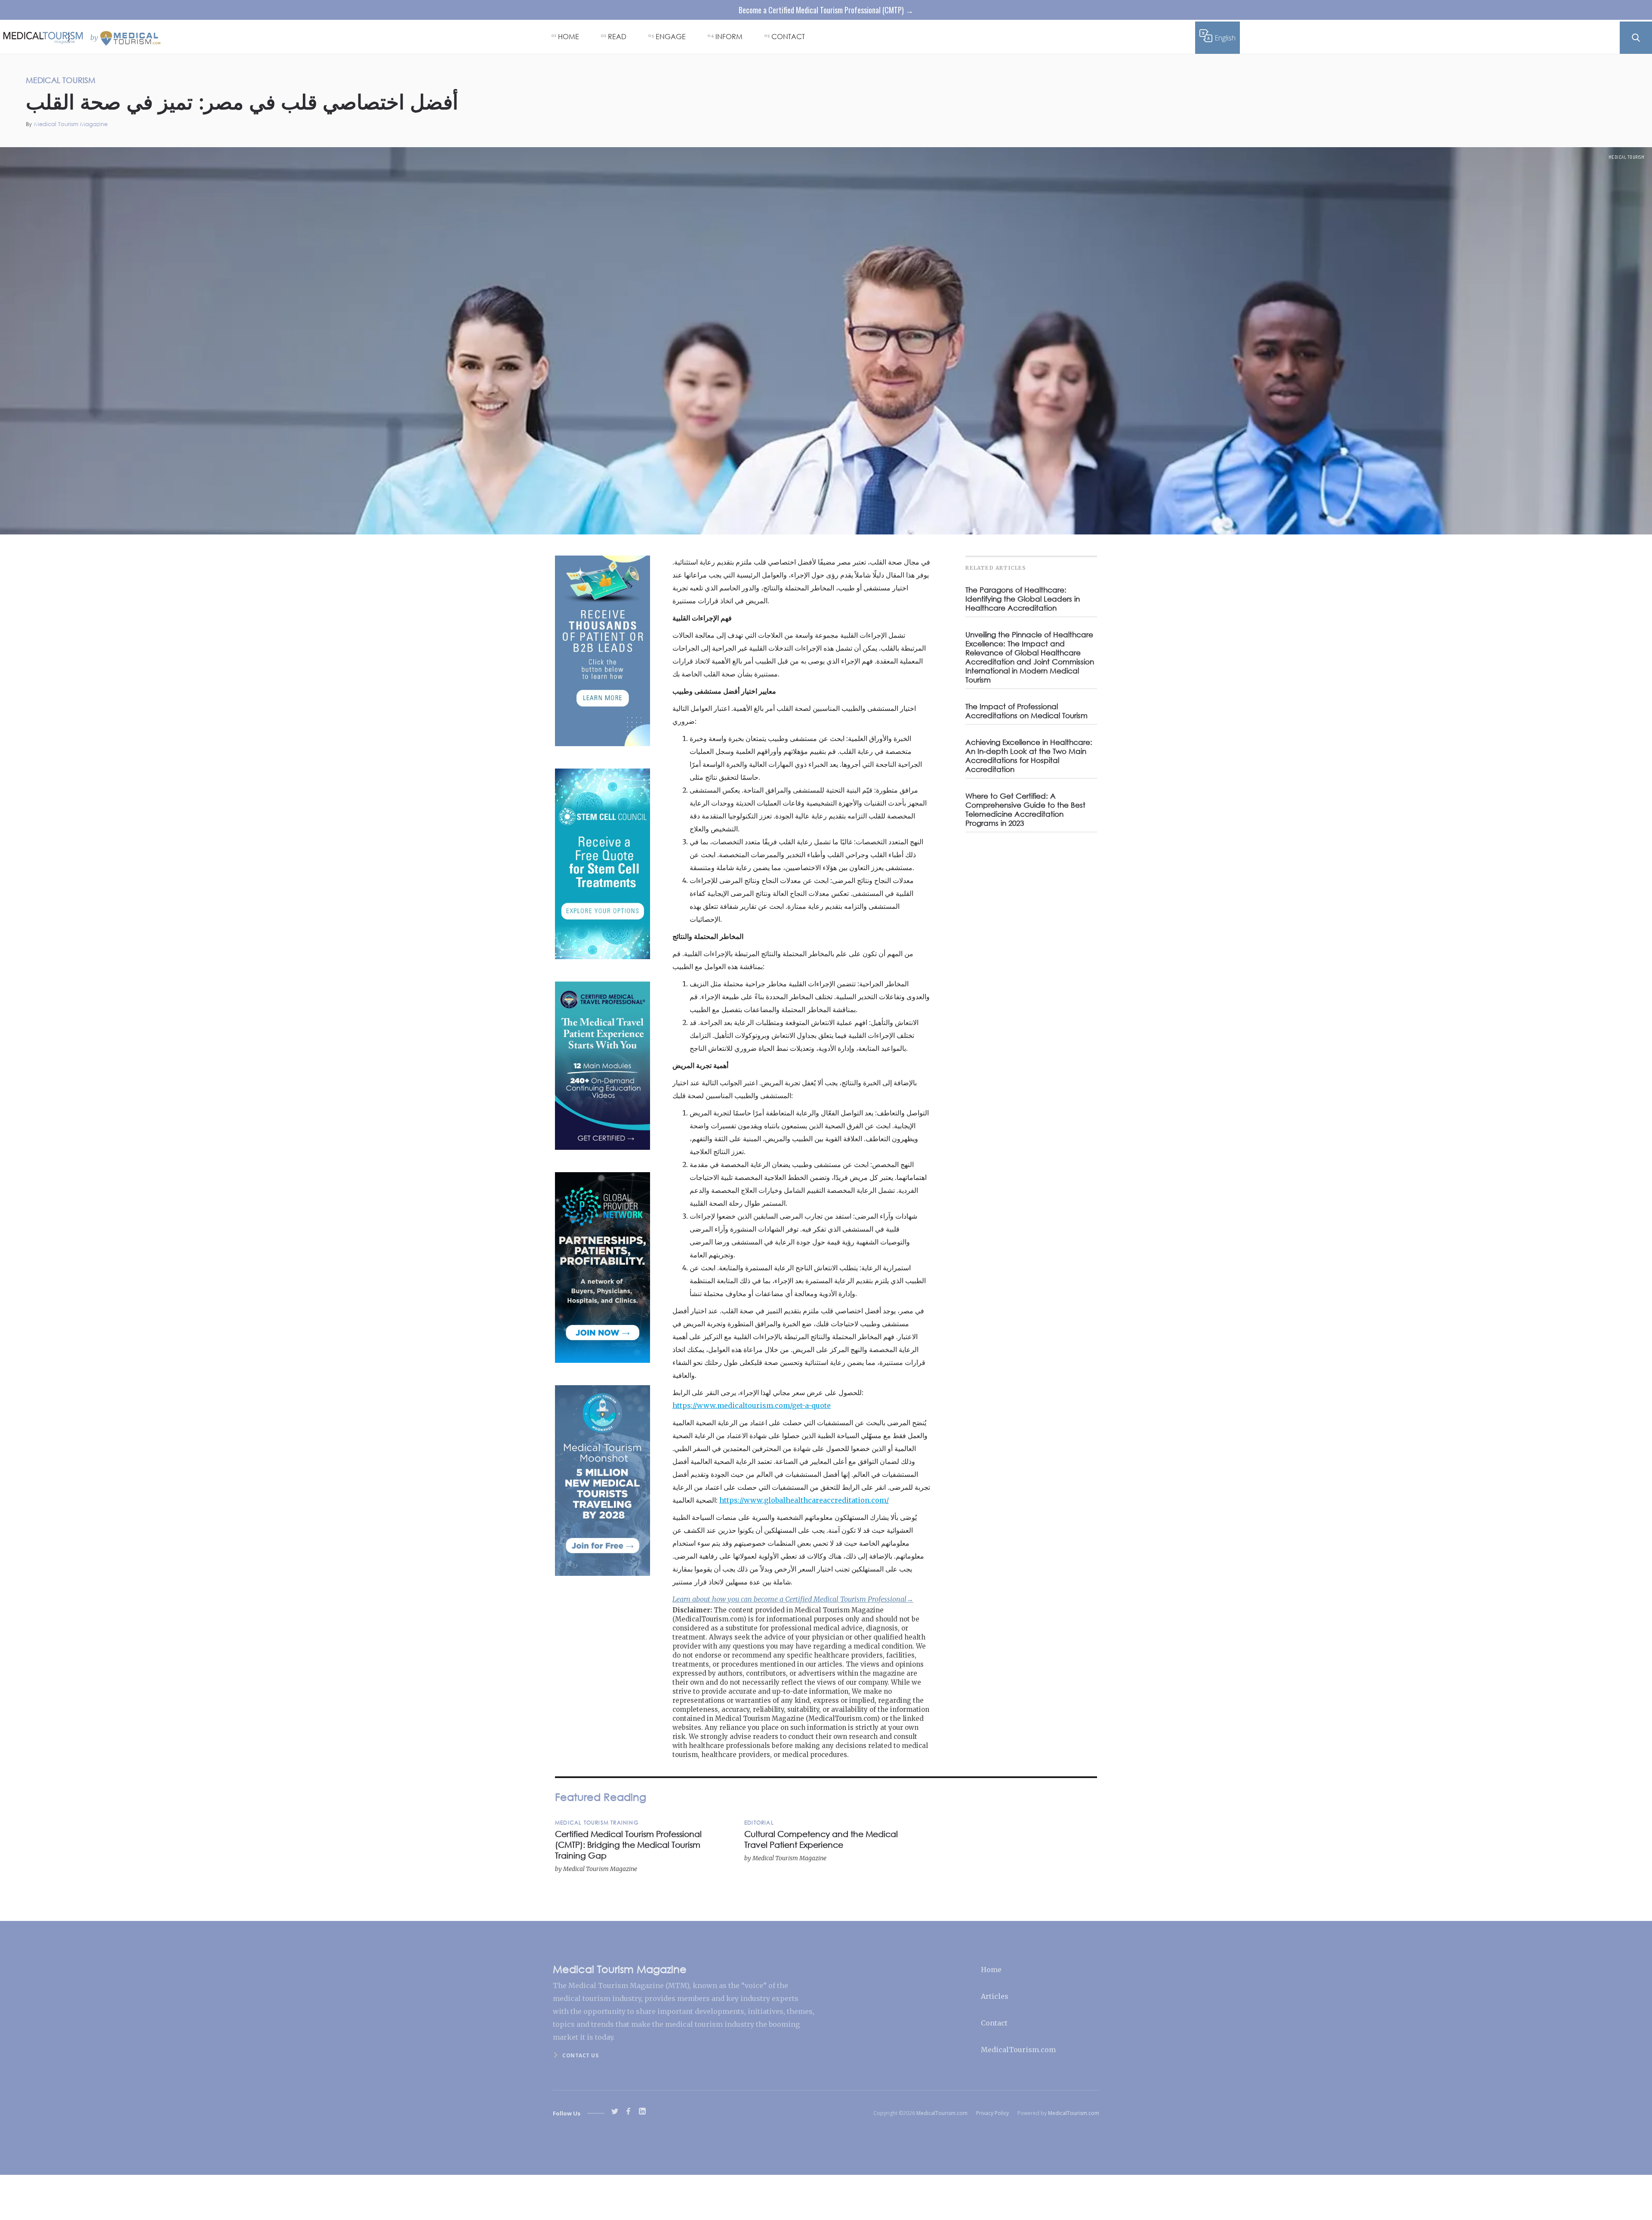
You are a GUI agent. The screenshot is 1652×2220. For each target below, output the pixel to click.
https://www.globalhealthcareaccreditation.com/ (804, 1500)
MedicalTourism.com (1018, 2050)
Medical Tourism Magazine (71, 124)
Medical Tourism (1627, 157)
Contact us (580, 2055)
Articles (995, 1996)
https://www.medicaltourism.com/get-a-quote (752, 1405)
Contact (994, 2023)
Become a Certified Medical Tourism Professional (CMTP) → (826, 10)
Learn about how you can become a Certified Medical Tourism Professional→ (793, 1599)
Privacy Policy (992, 2113)
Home (991, 1970)
